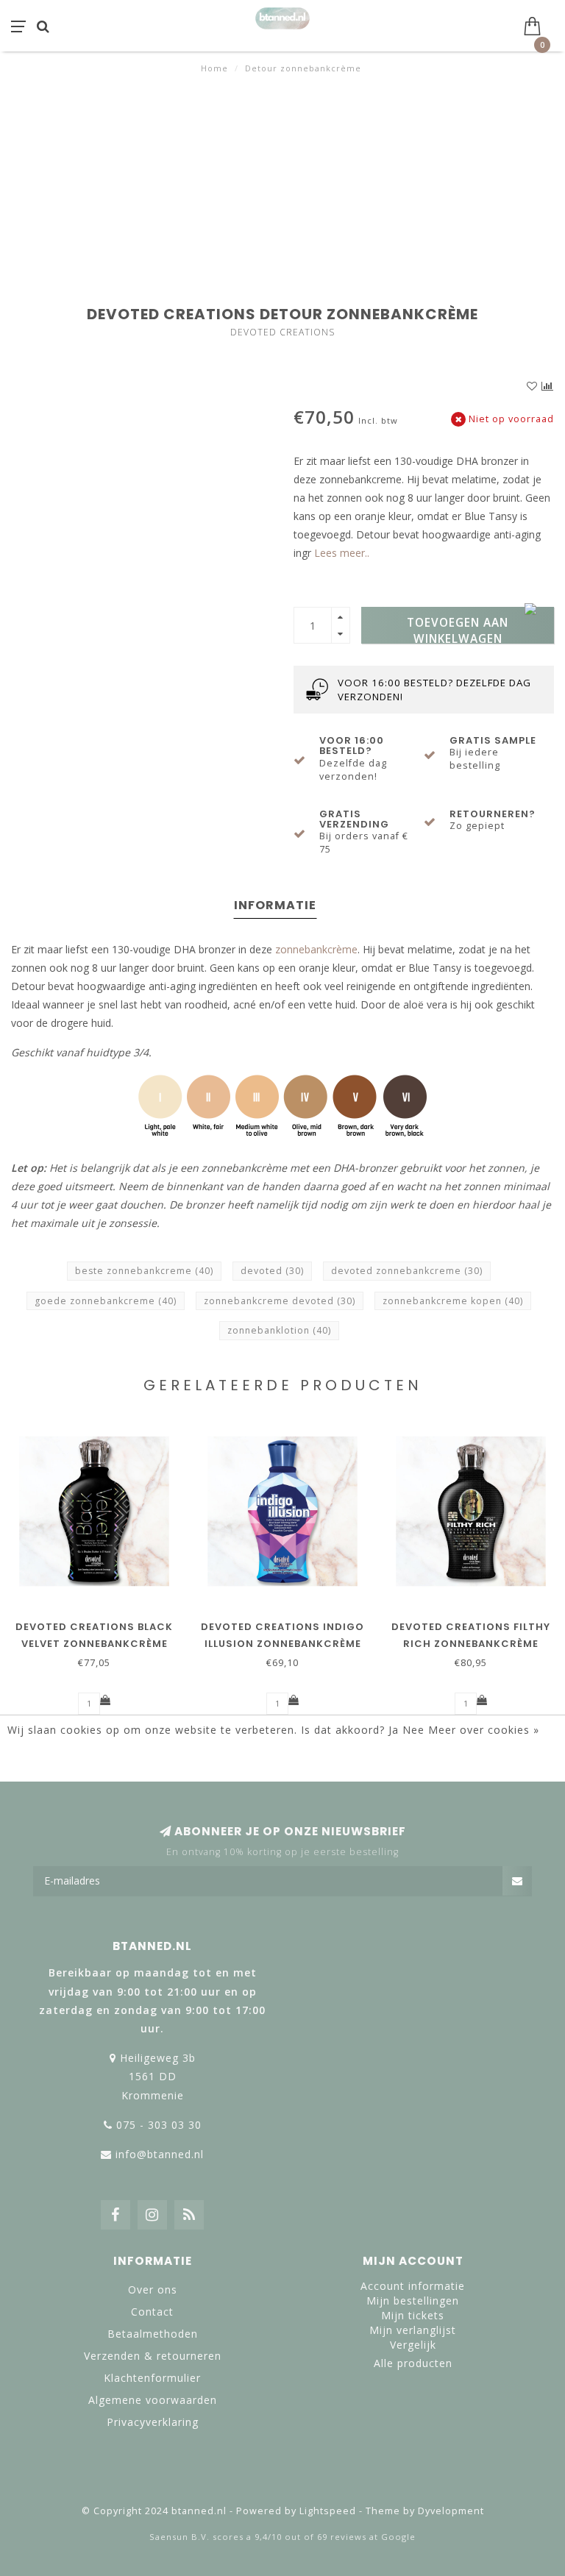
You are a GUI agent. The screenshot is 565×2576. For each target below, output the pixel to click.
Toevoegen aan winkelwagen (458, 629)
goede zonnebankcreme (106, 1301)
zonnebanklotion (279, 1330)
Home (214, 68)
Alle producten (413, 2363)
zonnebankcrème (316, 949)
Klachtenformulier (152, 2378)
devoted (272, 1271)
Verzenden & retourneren (153, 2356)
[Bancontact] (330, 2477)
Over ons (153, 2289)
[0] (539, 24)
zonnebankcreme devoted (280, 1301)
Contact (152, 2312)
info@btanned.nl (160, 2154)
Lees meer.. (342, 553)
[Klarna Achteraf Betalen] (282, 2477)
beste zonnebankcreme (144, 1271)
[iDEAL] (235, 2477)
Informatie (275, 905)
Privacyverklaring (153, 2422)
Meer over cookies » (484, 1730)
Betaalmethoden (153, 2334)
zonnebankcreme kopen (453, 1301)
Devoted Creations (282, 332)
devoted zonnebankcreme (407, 1271)
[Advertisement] (282, 185)
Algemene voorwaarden (153, 2400)
